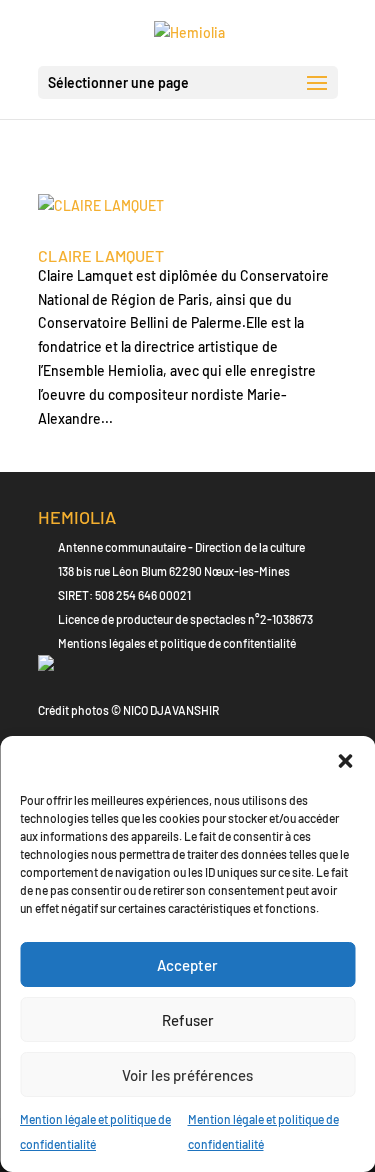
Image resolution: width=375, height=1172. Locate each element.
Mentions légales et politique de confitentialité (177, 643)
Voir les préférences (187, 1075)
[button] (345, 761)
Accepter (187, 965)
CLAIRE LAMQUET (101, 255)
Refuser (188, 1020)
